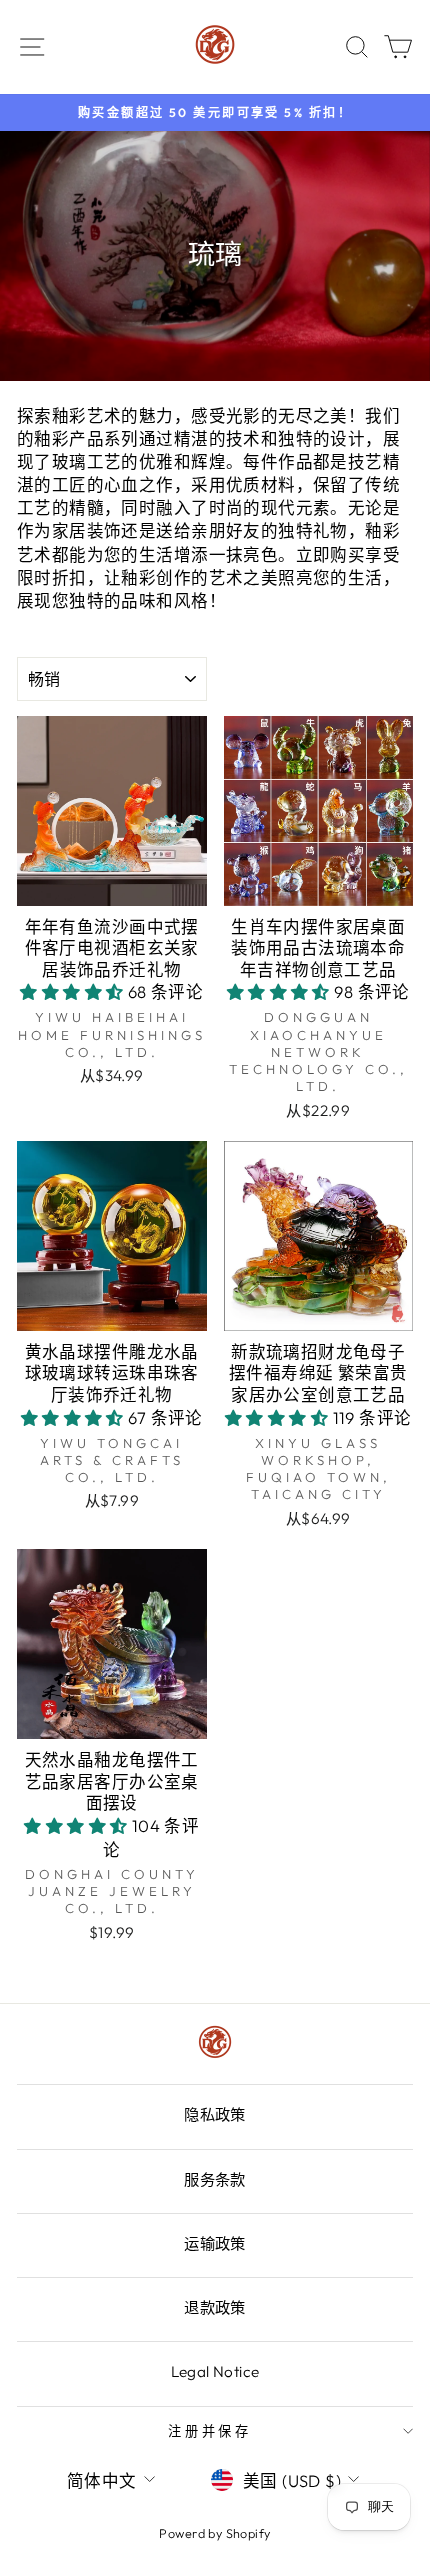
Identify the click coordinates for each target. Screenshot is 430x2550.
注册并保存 (210, 2431)
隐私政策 (215, 2114)
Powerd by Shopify (214, 2533)
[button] (74, 991)
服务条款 (215, 2179)
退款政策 (215, 2307)
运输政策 (215, 2243)
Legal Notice (215, 2371)
